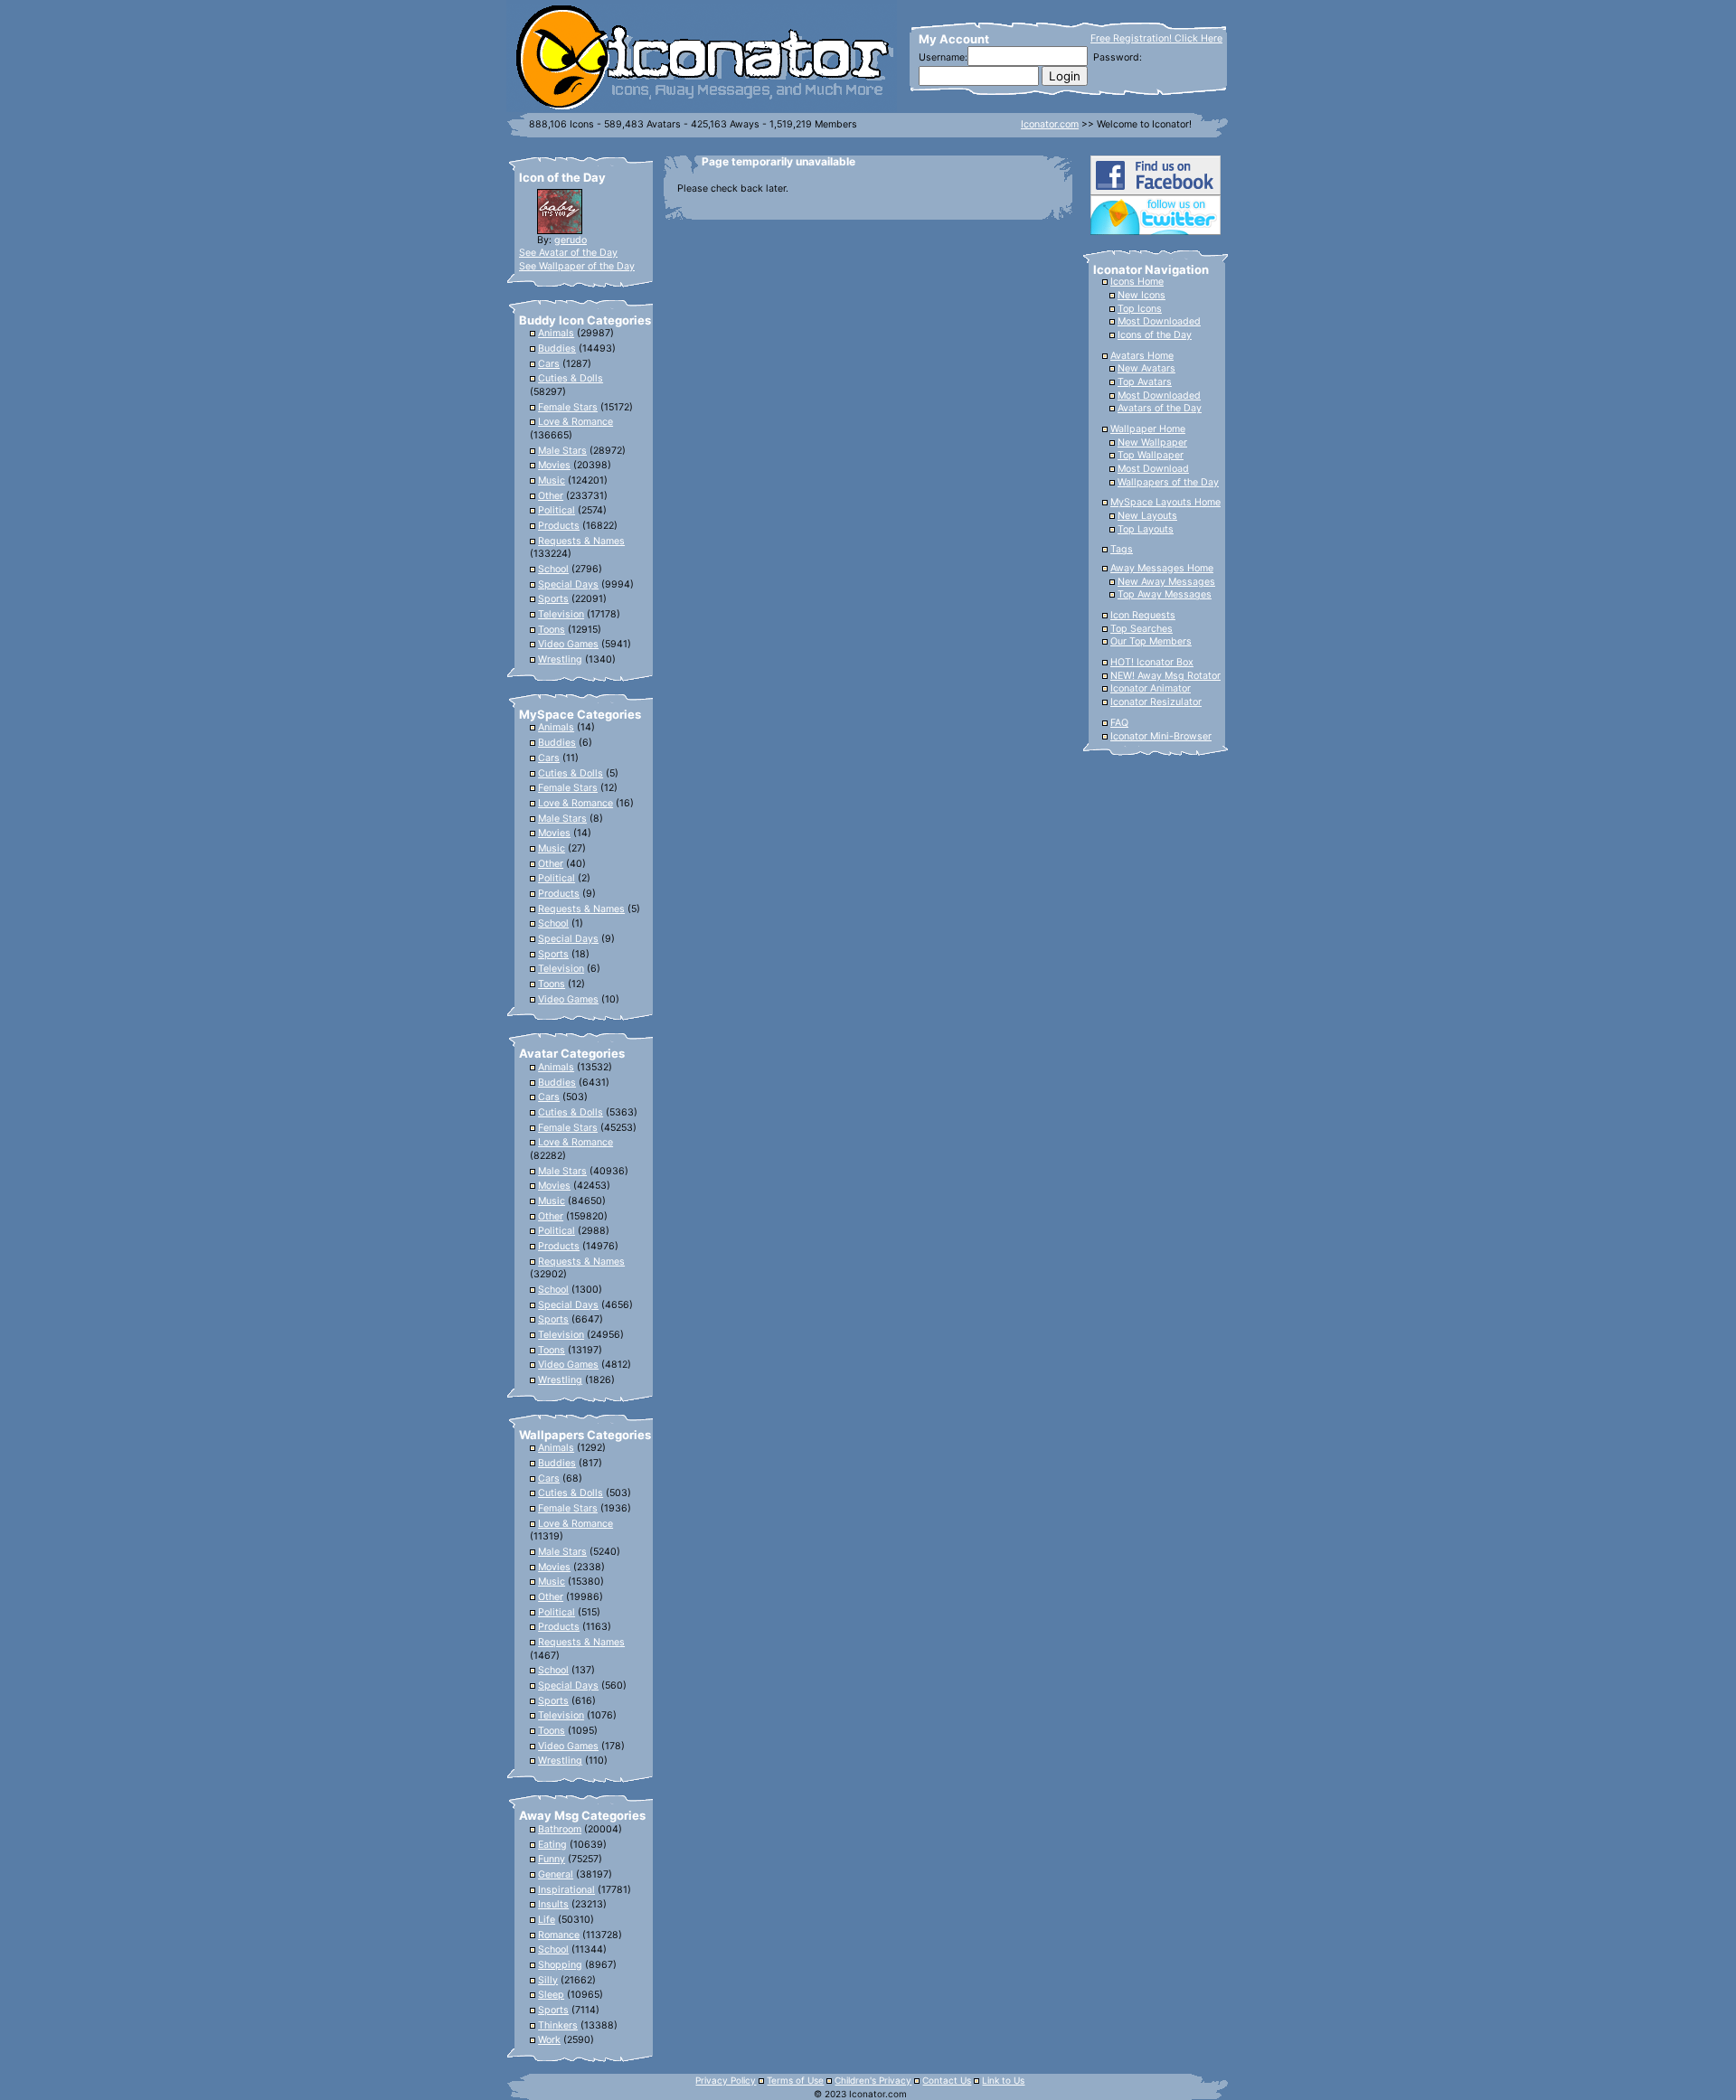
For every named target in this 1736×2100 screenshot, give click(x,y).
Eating (552, 1845)
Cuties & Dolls (571, 378)
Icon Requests (1143, 615)
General (556, 1874)
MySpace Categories (580, 714)
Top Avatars (1145, 382)
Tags (1122, 549)
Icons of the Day (1155, 335)
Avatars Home (1142, 356)
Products (559, 526)
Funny (552, 1859)
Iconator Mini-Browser (1161, 736)
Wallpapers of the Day (1168, 482)
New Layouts (1147, 516)
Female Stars (568, 407)
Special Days (568, 584)
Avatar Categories (572, 1053)
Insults (553, 1904)
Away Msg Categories (582, 1815)
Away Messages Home (1162, 568)
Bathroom (560, 1829)
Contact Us (947, 2080)
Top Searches (1142, 629)
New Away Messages (1166, 582)
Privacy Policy (726, 2080)
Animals (556, 333)
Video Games (568, 644)
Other (551, 496)
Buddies (557, 348)
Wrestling (560, 659)
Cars (549, 364)
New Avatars (1146, 368)
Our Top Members (1151, 641)
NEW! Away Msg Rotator (1165, 676)
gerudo (571, 240)
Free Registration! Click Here (1156, 38)
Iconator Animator (1151, 688)
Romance (559, 1935)
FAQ (1119, 723)
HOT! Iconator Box (1152, 662)
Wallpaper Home (1148, 429)
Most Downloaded (1159, 321)
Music (552, 480)
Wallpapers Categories (585, 1435)
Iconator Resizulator (1156, 702)
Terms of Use (795, 2080)
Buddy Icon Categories (585, 320)
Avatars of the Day (1160, 408)
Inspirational (566, 1890)
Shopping (560, 1965)
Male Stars (562, 451)
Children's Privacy (873, 2080)
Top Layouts (1146, 529)
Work (549, 2040)
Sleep (551, 1995)
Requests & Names (581, 541)
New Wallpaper (1152, 443)
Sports (553, 599)
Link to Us (1003, 2080)
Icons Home (1137, 282)
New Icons (1142, 295)
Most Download (1153, 469)
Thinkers (558, 2025)
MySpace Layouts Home (1165, 502)
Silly (548, 1980)
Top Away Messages (1165, 594)
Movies (554, 465)
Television (561, 614)
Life (547, 1920)
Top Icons (1140, 309)
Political (557, 510)
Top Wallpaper (1151, 455)
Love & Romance (576, 422)
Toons (552, 630)
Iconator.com (1050, 124)
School (553, 569)
